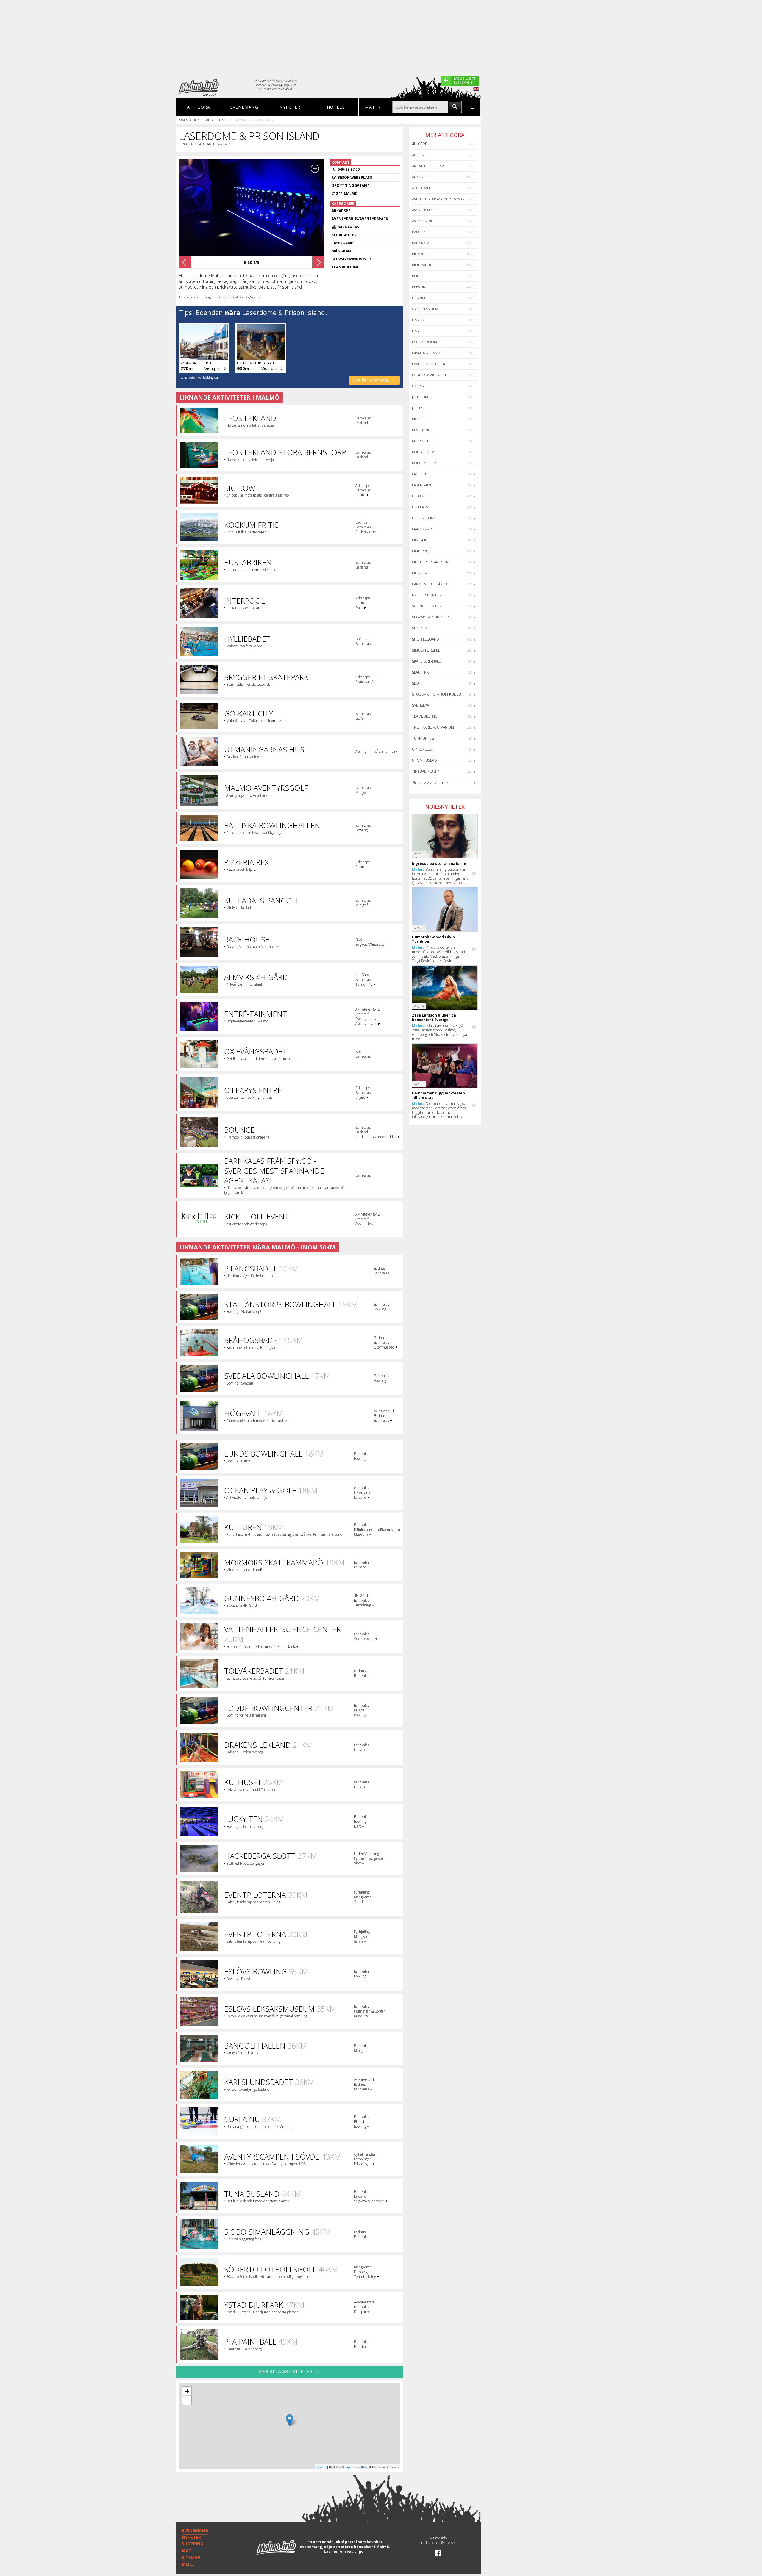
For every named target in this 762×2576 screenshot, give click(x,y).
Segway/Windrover (430, 617)
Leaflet (321, 2467)
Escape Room (424, 342)
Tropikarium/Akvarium (433, 727)
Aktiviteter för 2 (428, 166)
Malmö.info (189, 120)
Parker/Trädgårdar (431, 584)
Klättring (421, 430)
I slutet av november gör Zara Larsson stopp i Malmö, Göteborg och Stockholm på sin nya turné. (439, 1032)
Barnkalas (422, 243)
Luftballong (424, 518)
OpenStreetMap (357, 2467)
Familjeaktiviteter (429, 364)
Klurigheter (424, 441)
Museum (420, 573)
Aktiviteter (214, 120)
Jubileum (420, 397)
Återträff (421, 188)
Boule (418, 276)
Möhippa (420, 551)
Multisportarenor (430, 562)
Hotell (336, 107)
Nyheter (290, 107)
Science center (427, 606)
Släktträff (422, 672)
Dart (417, 331)
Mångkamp (422, 529)
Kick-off (420, 419)
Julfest (419, 408)
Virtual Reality (426, 771)
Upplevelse (422, 749)
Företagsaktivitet (429, 375)
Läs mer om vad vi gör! (345, 2551)
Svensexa (420, 705)
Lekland (420, 496)
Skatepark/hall (426, 661)
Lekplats (420, 507)
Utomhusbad (424, 760)
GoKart (419, 386)
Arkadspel (422, 177)
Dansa (418, 320)
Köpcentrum (424, 463)
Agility (418, 155)
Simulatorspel (426, 650)
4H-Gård (420, 144)
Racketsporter (427, 595)
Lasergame (422, 485)
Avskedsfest (424, 210)
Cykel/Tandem (425, 309)
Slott (417, 683)
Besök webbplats (355, 177)
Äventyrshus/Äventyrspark (438, 199)
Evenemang (244, 107)
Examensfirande (427, 353)
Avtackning (423, 221)
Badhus (419, 232)
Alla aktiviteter (433, 783)
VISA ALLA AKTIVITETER (286, 2372)
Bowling (420, 287)
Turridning (423, 738)
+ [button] (187, 2391)
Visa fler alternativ (371, 380)
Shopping (421, 628)
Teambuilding (425, 716)
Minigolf (420, 540)
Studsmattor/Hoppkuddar (438, 694)
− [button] (187, 2400)
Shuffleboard (425, 639)
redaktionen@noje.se (438, 2543)
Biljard (418, 254)
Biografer (422, 265)
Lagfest (419, 474)
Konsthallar (424, 452)
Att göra (199, 107)
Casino (419, 298)
